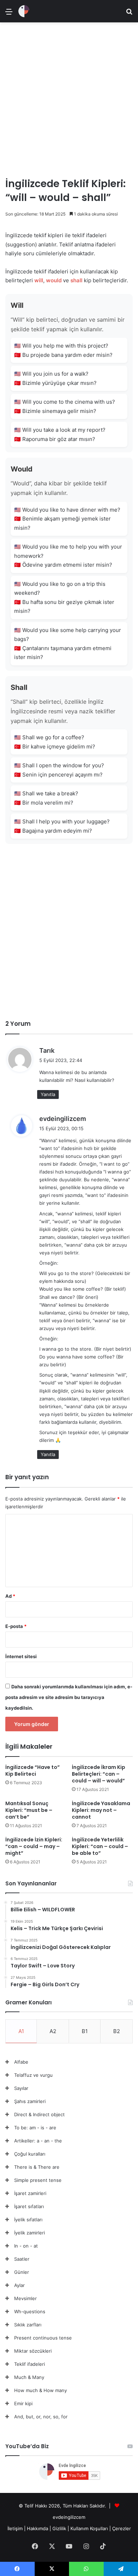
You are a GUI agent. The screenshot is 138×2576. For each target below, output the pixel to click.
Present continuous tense (43, 2338)
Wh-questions (30, 2311)
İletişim (15, 2528)
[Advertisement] (69, 97)
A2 (53, 2031)
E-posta (16, 1626)
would (54, 280)
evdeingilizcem (63, 1119)
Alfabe (21, 2062)
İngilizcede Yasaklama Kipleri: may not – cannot (101, 1810)
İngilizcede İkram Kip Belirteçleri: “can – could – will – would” (99, 1774)
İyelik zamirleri (30, 2233)
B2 (117, 2031)
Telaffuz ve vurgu (33, 2075)
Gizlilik (60, 2528)
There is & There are (37, 2167)
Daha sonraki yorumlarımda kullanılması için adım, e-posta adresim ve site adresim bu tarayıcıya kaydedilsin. (69, 1697)
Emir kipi (23, 2403)
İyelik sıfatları (28, 2220)
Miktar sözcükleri (33, 2351)
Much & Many (29, 2377)
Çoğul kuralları (30, 2154)
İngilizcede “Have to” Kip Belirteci (33, 1771)
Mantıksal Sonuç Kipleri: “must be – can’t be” (29, 1810)
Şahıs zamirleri (30, 2101)
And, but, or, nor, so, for (41, 2417)
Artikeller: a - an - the (38, 2141)
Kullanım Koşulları (89, 2528)
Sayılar (21, 2088)
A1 (21, 2031)
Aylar (19, 2285)
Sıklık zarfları (28, 2325)
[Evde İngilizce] (24, 11)
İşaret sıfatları (29, 2206)
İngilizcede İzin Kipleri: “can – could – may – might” (34, 1846)
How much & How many (41, 2390)
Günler (22, 2272)
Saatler (22, 2259)
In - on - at (26, 2246)
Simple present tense (38, 2180)
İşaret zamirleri (30, 2193)
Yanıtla (48, 1094)
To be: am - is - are (35, 2128)
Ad (10, 1596)
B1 (85, 2031)
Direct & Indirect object (39, 2114)
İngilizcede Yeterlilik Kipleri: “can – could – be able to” (100, 1846)
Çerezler (122, 2528)
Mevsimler (25, 2298)
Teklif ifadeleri (30, 2364)
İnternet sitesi (21, 1656)
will (39, 280)
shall (76, 280)
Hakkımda (38, 2528)
